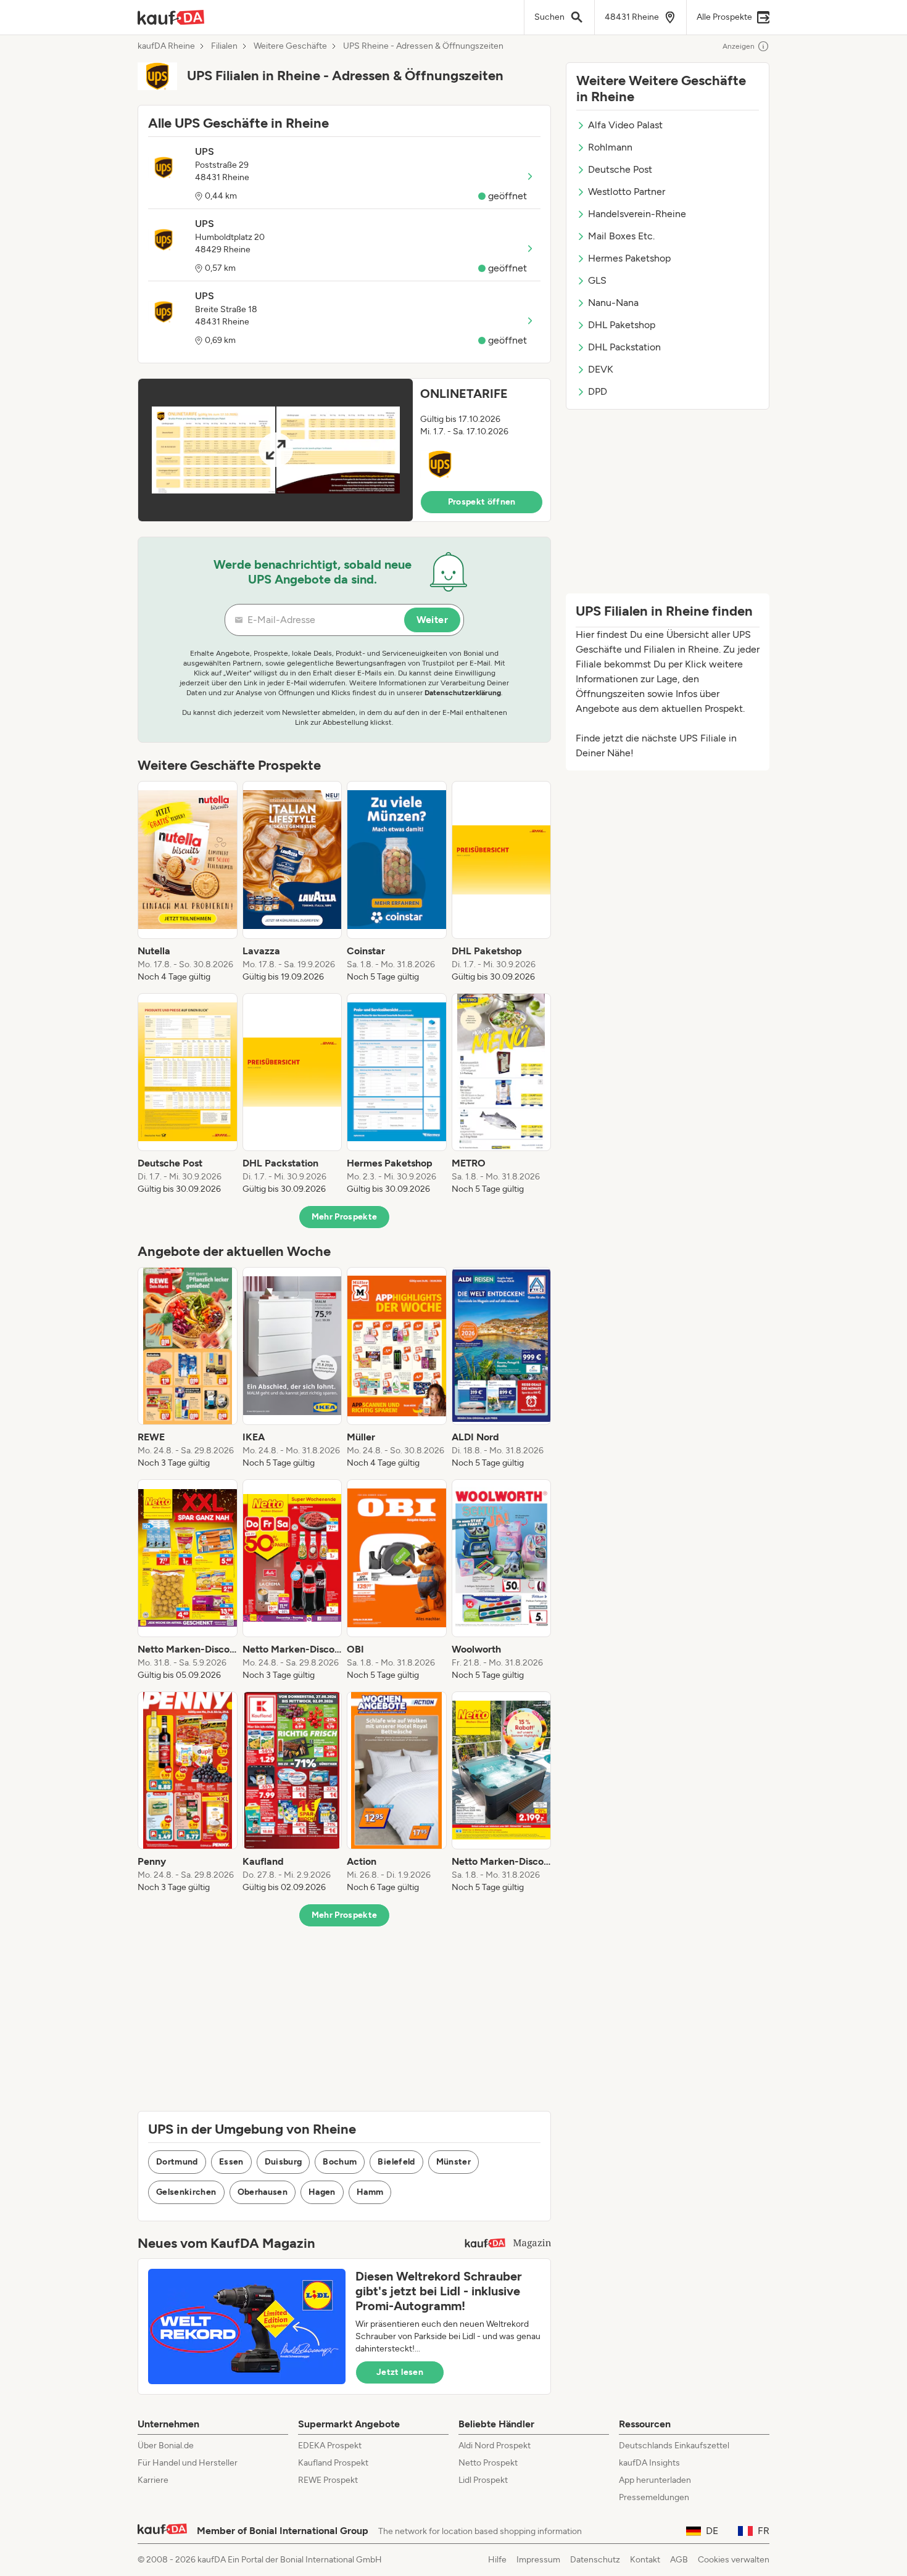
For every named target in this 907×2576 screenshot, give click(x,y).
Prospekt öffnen (482, 502)
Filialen (224, 46)
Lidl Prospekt (483, 2480)
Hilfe (497, 2560)
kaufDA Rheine (166, 46)
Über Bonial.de (166, 2446)
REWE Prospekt (328, 2480)
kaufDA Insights (649, 2463)
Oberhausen (263, 2192)
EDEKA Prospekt (330, 2446)
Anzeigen (739, 46)
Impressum (538, 2560)
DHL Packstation (624, 347)
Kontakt (645, 2560)
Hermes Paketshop (629, 258)
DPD (598, 391)
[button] (344, 450)
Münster (453, 2162)
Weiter (432, 620)
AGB (679, 2560)
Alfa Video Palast (625, 125)
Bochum (340, 2162)
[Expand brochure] (275, 450)
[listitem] (188, 882)
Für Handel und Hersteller (188, 2463)
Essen (231, 2162)
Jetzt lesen (400, 2372)
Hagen (322, 2192)
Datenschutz (595, 2560)
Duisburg (284, 2162)
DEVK (601, 369)
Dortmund (177, 2162)
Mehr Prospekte (345, 1217)
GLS (597, 280)
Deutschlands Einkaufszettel (674, 2446)
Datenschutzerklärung (463, 693)
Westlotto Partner (627, 192)
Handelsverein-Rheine (637, 214)
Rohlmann (610, 147)
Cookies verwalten (734, 2560)
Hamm (370, 2192)
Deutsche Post (620, 169)
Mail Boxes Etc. (621, 236)
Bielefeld (396, 2162)
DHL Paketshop (622, 325)
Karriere (153, 2480)
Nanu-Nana (613, 303)
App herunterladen (655, 2480)
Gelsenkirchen (186, 2192)
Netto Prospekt (488, 2463)
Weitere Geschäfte (290, 46)
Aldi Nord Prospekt (495, 2446)
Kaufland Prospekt (333, 2463)
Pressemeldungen (654, 2497)
